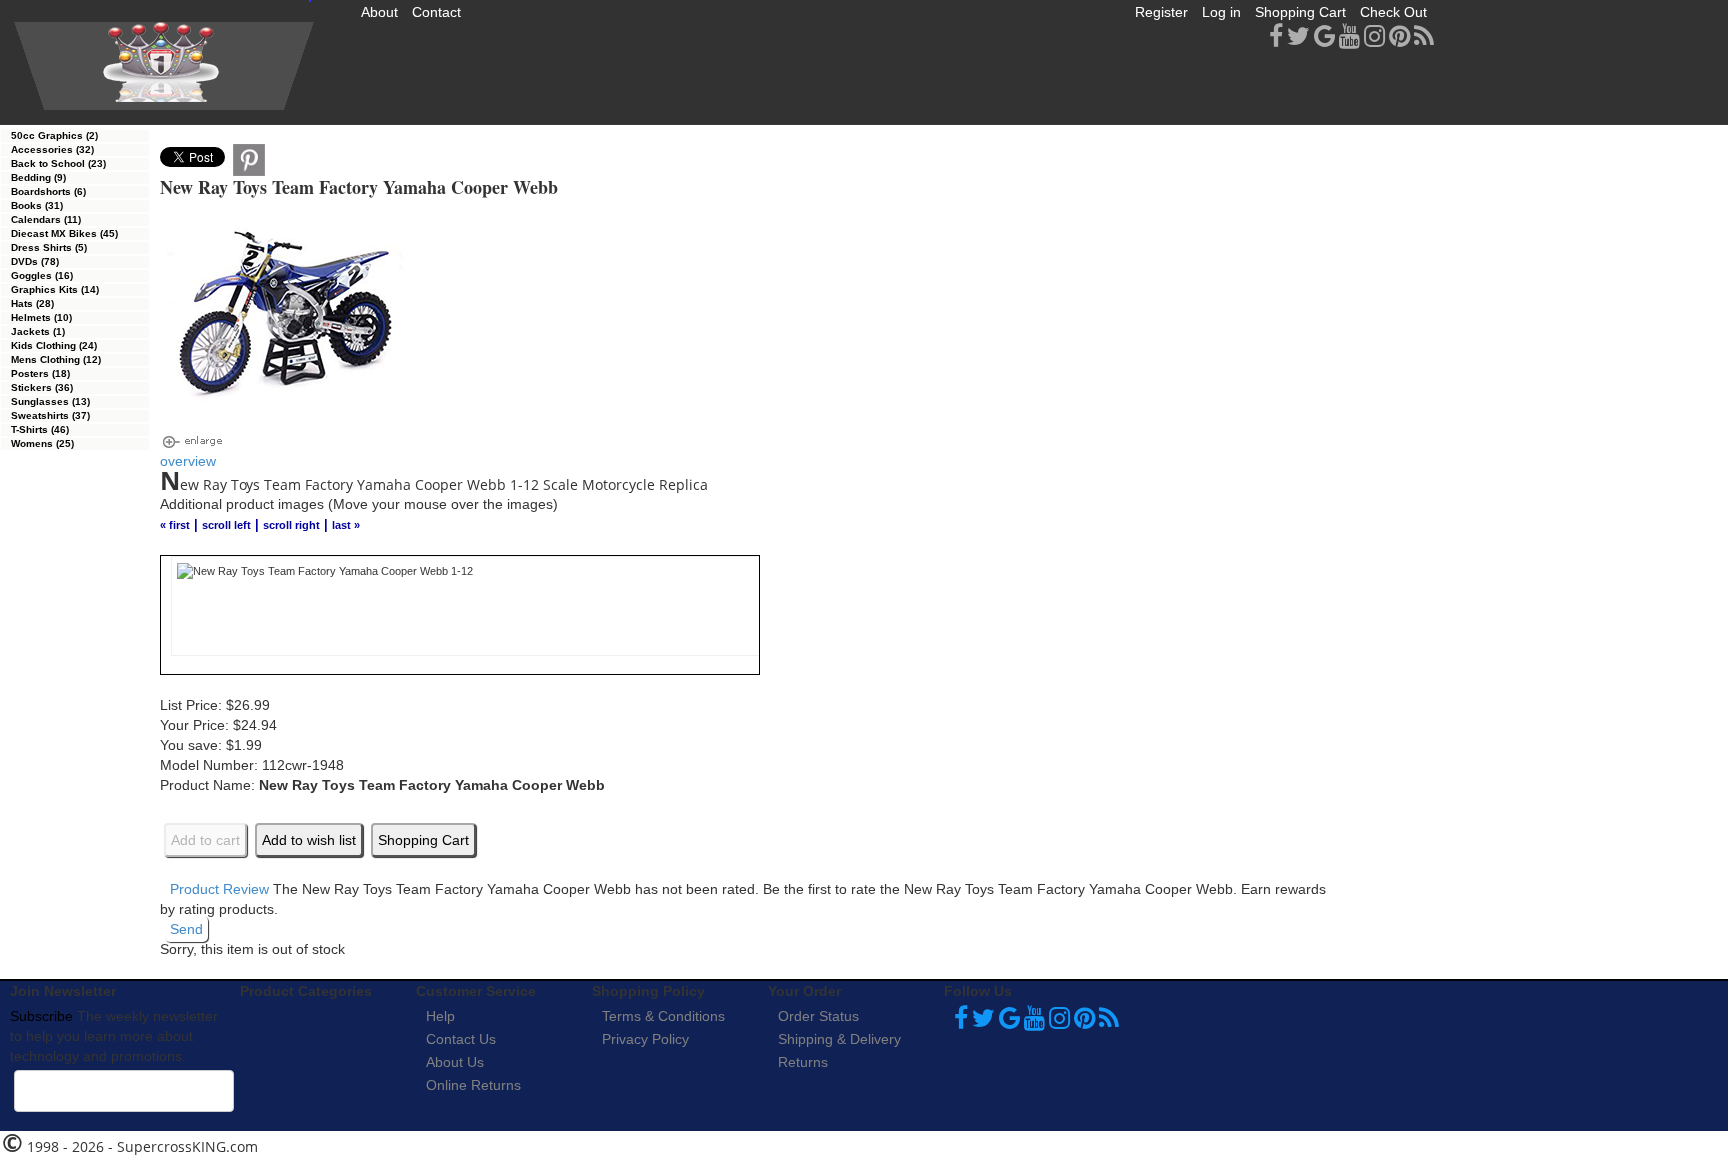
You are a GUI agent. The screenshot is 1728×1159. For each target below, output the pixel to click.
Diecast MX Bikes (64, 233)
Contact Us (461, 1039)
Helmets (41, 317)
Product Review (219, 889)
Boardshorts (48, 191)
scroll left (226, 525)
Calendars (46, 219)
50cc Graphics (54, 135)
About (379, 12)
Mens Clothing (56, 359)
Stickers (42, 387)
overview (188, 461)
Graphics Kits (55, 289)
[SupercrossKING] (164, 66)
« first (175, 525)
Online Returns (473, 1085)
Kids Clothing (54, 345)
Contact (436, 12)
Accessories (52, 149)
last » (346, 525)
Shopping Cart (1300, 12)
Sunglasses (50, 401)
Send (186, 929)
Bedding (38, 177)
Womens (42, 443)
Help (440, 1016)
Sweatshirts (50, 415)
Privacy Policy (645, 1039)
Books (37, 205)
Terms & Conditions (663, 1016)
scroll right (291, 525)
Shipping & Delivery (839, 1039)
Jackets (38, 331)
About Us (455, 1062)
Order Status (818, 1016)
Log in (1221, 12)
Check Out (1393, 12)
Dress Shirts (49, 247)
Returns (803, 1062)
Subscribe (41, 1016)
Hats (32, 303)
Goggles (42, 275)
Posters (40, 373)
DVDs (35, 261)
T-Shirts (40, 429)
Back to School (58, 163)
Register (1161, 12)
